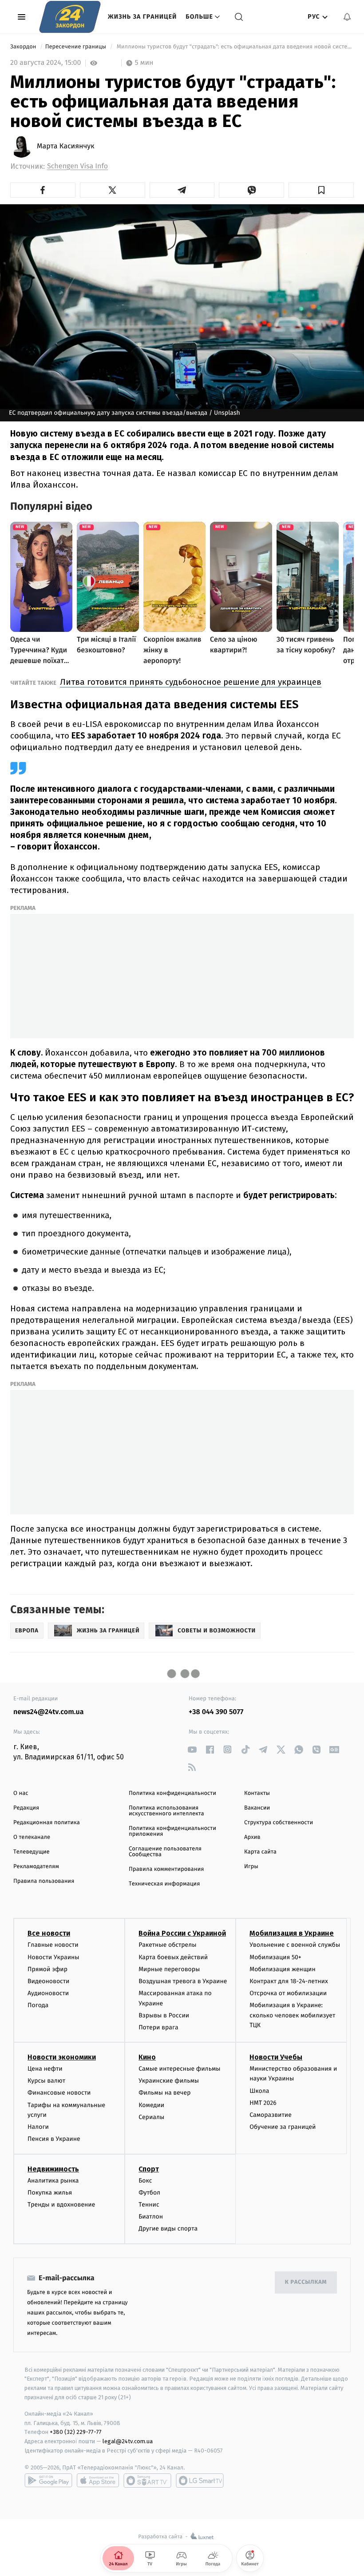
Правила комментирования (166, 1869)
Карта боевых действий (173, 1957)
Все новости (49, 1933)
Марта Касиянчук (66, 147)
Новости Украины (53, 1957)
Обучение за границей (283, 2127)
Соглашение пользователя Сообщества (165, 1852)
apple (98, 2481)
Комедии (151, 2105)
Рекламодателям (36, 1867)
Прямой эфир (47, 1969)
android (48, 2481)
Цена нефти (45, 2069)
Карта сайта (260, 1852)
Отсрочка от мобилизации (288, 1993)
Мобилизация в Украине (292, 1933)
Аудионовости (48, 1993)
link (192, 1749)
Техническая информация (164, 1884)
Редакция (26, 1808)
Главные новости (53, 1945)
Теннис (149, 2205)
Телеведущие (32, 1852)
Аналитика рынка (53, 2181)
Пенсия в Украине (54, 2139)
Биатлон (151, 2217)
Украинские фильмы (169, 2081)
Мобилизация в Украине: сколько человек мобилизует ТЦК (292, 2015)
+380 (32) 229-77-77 (76, 2432)
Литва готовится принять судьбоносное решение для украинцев (191, 682)
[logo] (70, 17)
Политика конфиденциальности (172, 1793)
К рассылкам (306, 2282)
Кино (147, 2057)
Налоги (38, 2127)
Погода (38, 2005)
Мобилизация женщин (283, 1969)
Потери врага (158, 2027)
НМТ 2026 (263, 2103)
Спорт (149, 2169)
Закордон (24, 47)
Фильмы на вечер (164, 2093)
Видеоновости (49, 1981)
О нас (21, 1793)
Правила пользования (44, 1881)
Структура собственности (279, 1823)
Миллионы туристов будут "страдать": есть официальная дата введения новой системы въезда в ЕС (234, 47)
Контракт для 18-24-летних (289, 1981)
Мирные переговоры (169, 1969)
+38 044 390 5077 (216, 1712)
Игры (251, 1867)
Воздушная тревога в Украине (183, 1981)
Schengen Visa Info (77, 166)
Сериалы (151, 2117)
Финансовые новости (59, 2093)
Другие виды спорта (168, 2229)
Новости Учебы (276, 2057)
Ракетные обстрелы (167, 1945)
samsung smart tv (200, 2481)
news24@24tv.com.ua (49, 1712)
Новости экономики (62, 2057)
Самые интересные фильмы (179, 2069)
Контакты (257, 1793)
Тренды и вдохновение (61, 2205)
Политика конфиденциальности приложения (172, 1831)
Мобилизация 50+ (275, 1957)
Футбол (149, 2193)
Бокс (145, 2181)
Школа (259, 2091)
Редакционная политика (47, 1823)
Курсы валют (46, 2081)
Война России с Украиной (182, 1933)
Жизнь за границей (142, 17)
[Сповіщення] (347, 17)
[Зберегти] (321, 190)
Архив (252, 1837)
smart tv (147, 2481)
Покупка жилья (50, 2193)
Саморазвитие (271, 2115)
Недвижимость (53, 2169)
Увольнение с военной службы (295, 1945)
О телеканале (32, 1837)
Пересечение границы (77, 47)
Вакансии (257, 1808)
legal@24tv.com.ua (128, 2441)
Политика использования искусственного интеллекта (166, 1811)
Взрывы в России (164, 2015)
